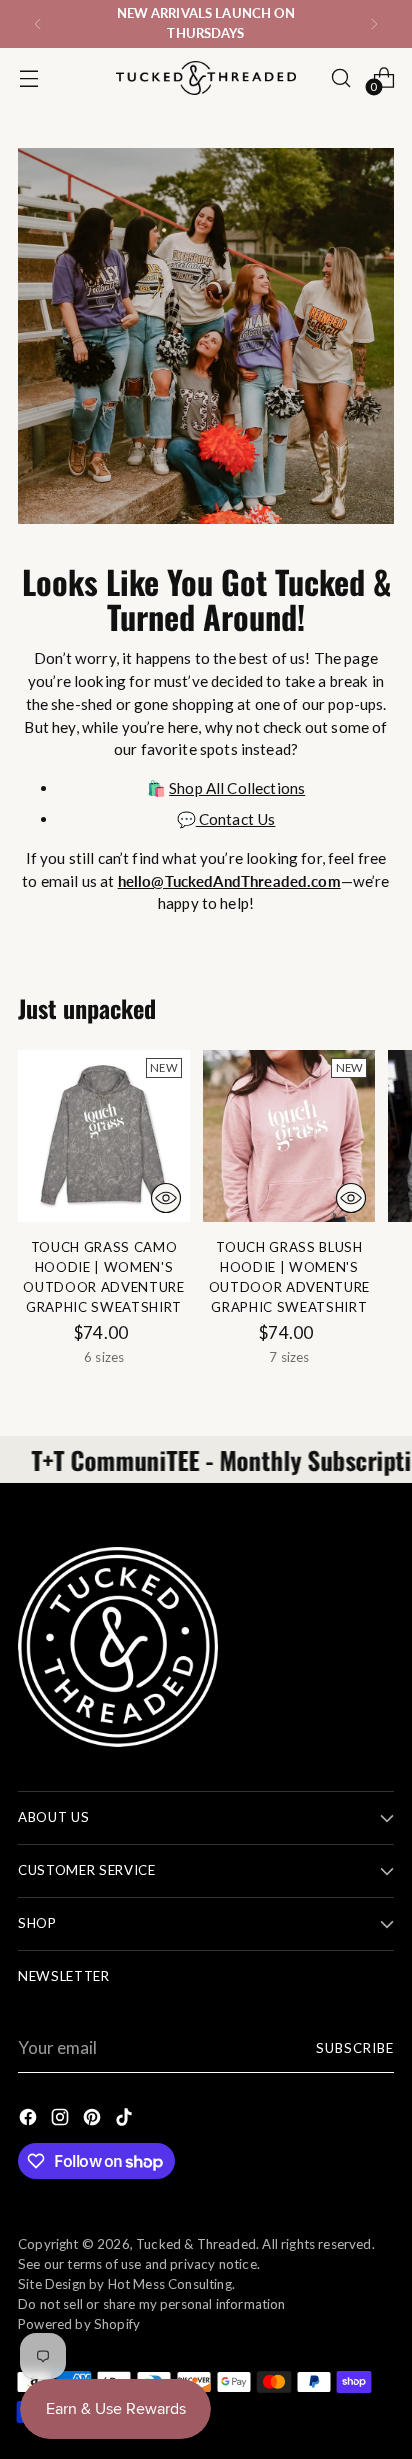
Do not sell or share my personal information (152, 2304)
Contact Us (236, 819)
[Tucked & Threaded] (206, 77)
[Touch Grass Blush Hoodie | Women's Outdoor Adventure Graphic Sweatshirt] (289, 1136)
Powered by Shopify (79, 2324)
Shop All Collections (237, 788)
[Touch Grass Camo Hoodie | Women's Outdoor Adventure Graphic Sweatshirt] (104, 1136)
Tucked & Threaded (196, 2244)
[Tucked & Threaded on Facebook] (30, 2120)
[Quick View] (166, 1198)
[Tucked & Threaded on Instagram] (62, 2120)
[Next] (374, 24)
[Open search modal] (340, 77)
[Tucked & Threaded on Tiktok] (126, 2120)
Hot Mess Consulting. (171, 2284)
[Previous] (38, 24)
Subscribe (355, 2048)
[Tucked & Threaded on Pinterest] (94, 2120)
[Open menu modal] (28, 77)
